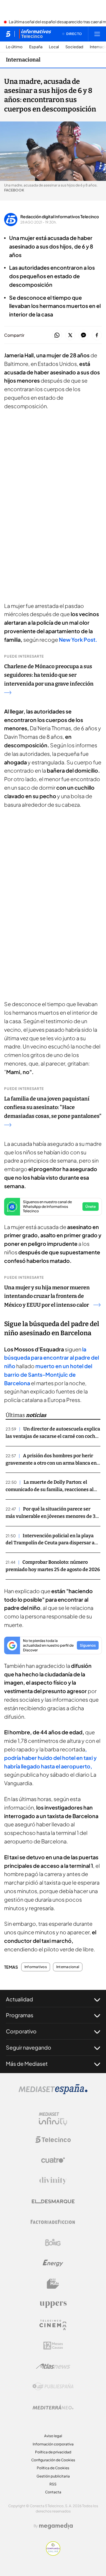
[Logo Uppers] (53, 2304)
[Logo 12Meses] (53, 2346)
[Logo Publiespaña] (53, 2387)
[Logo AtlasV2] (53, 2366)
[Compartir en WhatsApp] (57, 335)
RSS (53, 2484)
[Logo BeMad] (53, 2284)
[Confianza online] (53, 2554)
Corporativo (21, 2031)
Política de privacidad (53, 2452)
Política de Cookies (53, 2468)
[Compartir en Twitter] (70, 335)
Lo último (14, 47)
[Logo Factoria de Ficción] (53, 2222)
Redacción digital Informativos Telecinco (60, 216)
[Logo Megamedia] (56, 2526)
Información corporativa (53, 2444)
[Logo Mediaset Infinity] (53, 2119)
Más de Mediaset (27, 2064)
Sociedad (74, 47)
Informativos (36, 1967)
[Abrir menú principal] (97, 34)
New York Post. (78, 640)
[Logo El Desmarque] (53, 2201)
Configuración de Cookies (53, 2460)
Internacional (23, 60)
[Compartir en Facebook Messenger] (83, 335)
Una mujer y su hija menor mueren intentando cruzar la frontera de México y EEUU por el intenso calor (47, 1296)
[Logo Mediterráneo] (53, 2407)
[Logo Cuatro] (53, 2160)
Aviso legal (53, 2436)
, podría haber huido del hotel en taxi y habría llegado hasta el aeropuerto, (50, 1758)
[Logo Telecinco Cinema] (53, 2325)
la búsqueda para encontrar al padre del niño (52, 1358)
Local (54, 47)
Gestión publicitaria (53, 2476)
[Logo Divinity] (53, 2181)
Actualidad (19, 1999)
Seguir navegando (29, 2047)
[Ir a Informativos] (35, 34)
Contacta (53, 2492)
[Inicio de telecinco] (8, 34)
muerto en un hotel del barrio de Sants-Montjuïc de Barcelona (48, 1374)
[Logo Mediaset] (53, 2093)
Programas (20, 2015)
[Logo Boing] (53, 2242)
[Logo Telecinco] (53, 2140)
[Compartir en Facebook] (97, 335)
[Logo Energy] (53, 2263)
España (36, 47)
